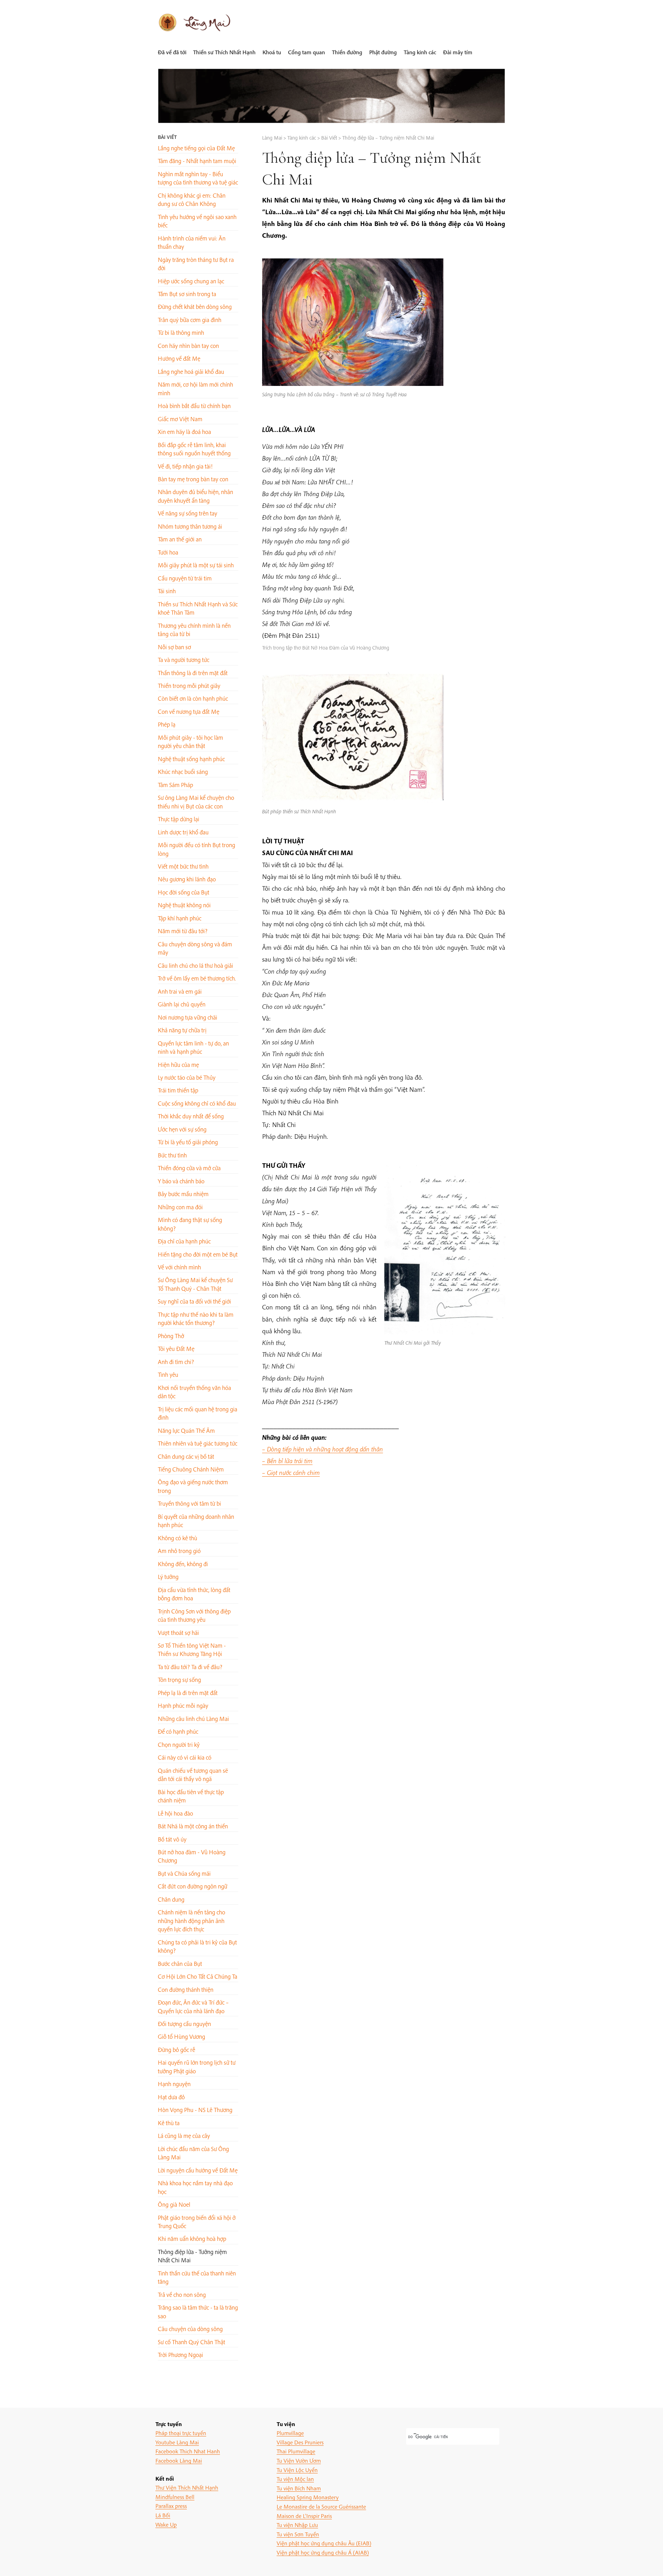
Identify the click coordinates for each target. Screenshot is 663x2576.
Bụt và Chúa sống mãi (184, 1873)
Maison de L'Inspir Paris (304, 2516)
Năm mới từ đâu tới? (183, 931)
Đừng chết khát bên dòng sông (195, 307)
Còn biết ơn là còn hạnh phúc (193, 698)
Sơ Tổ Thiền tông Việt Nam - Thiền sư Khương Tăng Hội (192, 1650)
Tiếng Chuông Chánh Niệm (191, 1469)
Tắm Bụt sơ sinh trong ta (187, 294)
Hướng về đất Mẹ (179, 358)
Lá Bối (163, 2515)
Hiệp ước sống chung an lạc (191, 281)
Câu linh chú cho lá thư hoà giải (195, 965)
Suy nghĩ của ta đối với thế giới (194, 1301)
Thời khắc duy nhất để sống (191, 1116)
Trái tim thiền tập (178, 1090)
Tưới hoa (168, 552)
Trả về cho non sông (182, 2295)
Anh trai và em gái (180, 991)
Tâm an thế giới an (180, 539)
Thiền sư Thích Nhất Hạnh (224, 52)
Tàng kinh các (420, 52)
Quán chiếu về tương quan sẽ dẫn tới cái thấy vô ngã (193, 1775)
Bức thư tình (172, 1155)
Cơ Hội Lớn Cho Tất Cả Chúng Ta (198, 1976)
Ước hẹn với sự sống (182, 1129)
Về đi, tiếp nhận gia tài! (185, 466)
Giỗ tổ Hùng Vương (181, 2037)
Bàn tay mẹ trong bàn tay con (193, 479)
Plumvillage (290, 2433)
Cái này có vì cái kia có (185, 1757)
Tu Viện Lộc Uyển (297, 2470)
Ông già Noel (174, 2204)
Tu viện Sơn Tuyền (298, 2534)
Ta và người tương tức (184, 660)
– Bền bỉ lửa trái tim (287, 1461)
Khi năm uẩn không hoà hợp (192, 2239)
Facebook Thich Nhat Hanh (188, 2451)
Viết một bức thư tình (183, 866)
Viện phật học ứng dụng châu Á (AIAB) (323, 2552)
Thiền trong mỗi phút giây (189, 686)
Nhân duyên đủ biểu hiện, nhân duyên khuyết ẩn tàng (195, 496)
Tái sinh (167, 591)
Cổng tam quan (306, 52)
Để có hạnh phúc (178, 1731)
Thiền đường (347, 52)
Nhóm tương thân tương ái (190, 526)
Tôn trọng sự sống (179, 1680)
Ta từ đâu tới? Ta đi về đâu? (190, 1667)
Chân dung (171, 1899)
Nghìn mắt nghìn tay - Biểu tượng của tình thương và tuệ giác (198, 178)
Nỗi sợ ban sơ (174, 647)
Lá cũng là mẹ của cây (184, 2136)
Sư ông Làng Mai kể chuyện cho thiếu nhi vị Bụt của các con (196, 802)
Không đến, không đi (183, 1564)
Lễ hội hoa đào (175, 1813)
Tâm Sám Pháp (175, 785)
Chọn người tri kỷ (179, 1745)
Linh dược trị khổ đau (183, 832)
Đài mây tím (458, 52)
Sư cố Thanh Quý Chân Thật (191, 2342)
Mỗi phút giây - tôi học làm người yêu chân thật (190, 742)
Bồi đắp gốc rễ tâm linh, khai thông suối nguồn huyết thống (194, 449)
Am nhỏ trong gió (179, 1551)
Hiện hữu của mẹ (178, 1065)
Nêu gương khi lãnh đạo (187, 879)
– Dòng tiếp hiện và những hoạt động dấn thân (323, 1449)
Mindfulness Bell (175, 2497)
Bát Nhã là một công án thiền (193, 1826)
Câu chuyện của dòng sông (190, 2329)
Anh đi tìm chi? (176, 1362)
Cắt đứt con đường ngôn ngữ (193, 1886)
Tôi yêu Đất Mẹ (176, 1349)
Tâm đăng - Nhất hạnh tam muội (197, 161)
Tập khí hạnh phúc (180, 918)
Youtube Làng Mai (177, 2442)
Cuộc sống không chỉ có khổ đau (197, 1103)
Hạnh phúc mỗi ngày (183, 1706)
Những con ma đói (180, 1207)
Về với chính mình (179, 1267)
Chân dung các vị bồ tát (186, 1456)
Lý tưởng (168, 1577)
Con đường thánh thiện (186, 1990)
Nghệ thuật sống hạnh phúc (191, 759)
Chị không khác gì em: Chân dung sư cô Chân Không (192, 200)
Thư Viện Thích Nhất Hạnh (187, 2487)
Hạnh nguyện (174, 2084)
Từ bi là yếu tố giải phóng (188, 1142)
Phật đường (383, 52)
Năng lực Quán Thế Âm (186, 1431)
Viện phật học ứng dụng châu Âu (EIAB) (324, 2543)
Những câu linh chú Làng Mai (193, 1719)
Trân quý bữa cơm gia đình (190, 320)
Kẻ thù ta (169, 2123)
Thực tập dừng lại (179, 819)
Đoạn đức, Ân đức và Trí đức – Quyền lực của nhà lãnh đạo (193, 2006)
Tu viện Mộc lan (295, 2479)
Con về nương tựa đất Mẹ (189, 712)
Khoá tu (272, 52)
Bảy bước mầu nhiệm (183, 1194)
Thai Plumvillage (296, 2451)
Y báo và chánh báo (181, 1181)
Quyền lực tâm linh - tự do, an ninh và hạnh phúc (193, 1047)
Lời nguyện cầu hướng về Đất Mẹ (198, 2170)
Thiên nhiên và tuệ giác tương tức (198, 1443)
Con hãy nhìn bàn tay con (188, 346)
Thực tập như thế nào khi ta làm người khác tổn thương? (196, 1319)
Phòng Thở (171, 1336)
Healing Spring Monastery (308, 2497)
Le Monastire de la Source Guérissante (321, 2506)
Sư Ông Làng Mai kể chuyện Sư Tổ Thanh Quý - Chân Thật (195, 1284)
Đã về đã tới (172, 52)
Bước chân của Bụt (180, 1964)
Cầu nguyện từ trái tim (185, 578)
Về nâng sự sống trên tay (188, 513)
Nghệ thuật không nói (184, 905)
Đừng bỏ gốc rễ (176, 2050)
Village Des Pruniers (300, 2442)
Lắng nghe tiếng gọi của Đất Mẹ (196, 148)
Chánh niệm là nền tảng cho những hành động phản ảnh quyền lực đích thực (191, 1921)
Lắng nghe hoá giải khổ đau (191, 372)
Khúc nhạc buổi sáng (183, 772)
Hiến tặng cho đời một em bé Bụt (198, 1254)
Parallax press (171, 2506)
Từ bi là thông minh (181, 333)
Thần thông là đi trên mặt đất (193, 673)
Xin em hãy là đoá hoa (184, 432)
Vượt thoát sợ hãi (178, 1633)
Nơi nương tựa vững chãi (188, 1017)
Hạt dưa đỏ (171, 2097)
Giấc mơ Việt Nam (180, 419)
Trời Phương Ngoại (180, 2355)
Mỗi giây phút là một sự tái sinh (196, 565)
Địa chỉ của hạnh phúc (184, 1241)
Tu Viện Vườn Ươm (299, 2460)
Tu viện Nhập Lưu (297, 2525)
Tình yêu (168, 1375)
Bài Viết (167, 137)
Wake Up (166, 2524)
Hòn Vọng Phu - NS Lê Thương (195, 2110)
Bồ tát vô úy (172, 1839)
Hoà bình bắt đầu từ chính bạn (194, 406)
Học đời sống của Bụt (184, 892)
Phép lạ (167, 724)
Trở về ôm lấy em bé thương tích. (197, 978)
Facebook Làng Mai (179, 2460)
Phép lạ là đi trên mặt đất (188, 1693)
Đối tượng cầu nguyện (184, 2024)
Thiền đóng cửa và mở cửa (189, 1168)
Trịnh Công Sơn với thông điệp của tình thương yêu (194, 1615)
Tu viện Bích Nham (299, 2488)
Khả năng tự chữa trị (182, 1030)
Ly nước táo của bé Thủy (187, 1077)
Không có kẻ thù (177, 1538)
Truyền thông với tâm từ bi (189, 1503)
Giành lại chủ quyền (182, 1004)
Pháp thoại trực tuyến (181, 2433)
